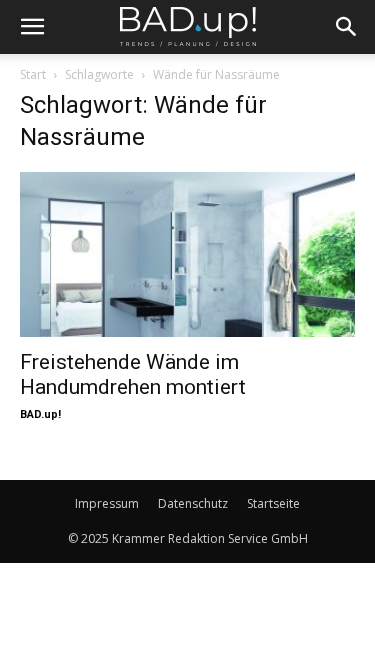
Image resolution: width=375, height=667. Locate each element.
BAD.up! (40, 414)
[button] (32, 27)
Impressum (107, 503)
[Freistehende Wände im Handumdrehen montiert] (187, 254)
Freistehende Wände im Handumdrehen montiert (133, 374)
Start (33, 74)
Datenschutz (193, 503)
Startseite (273, 503)
